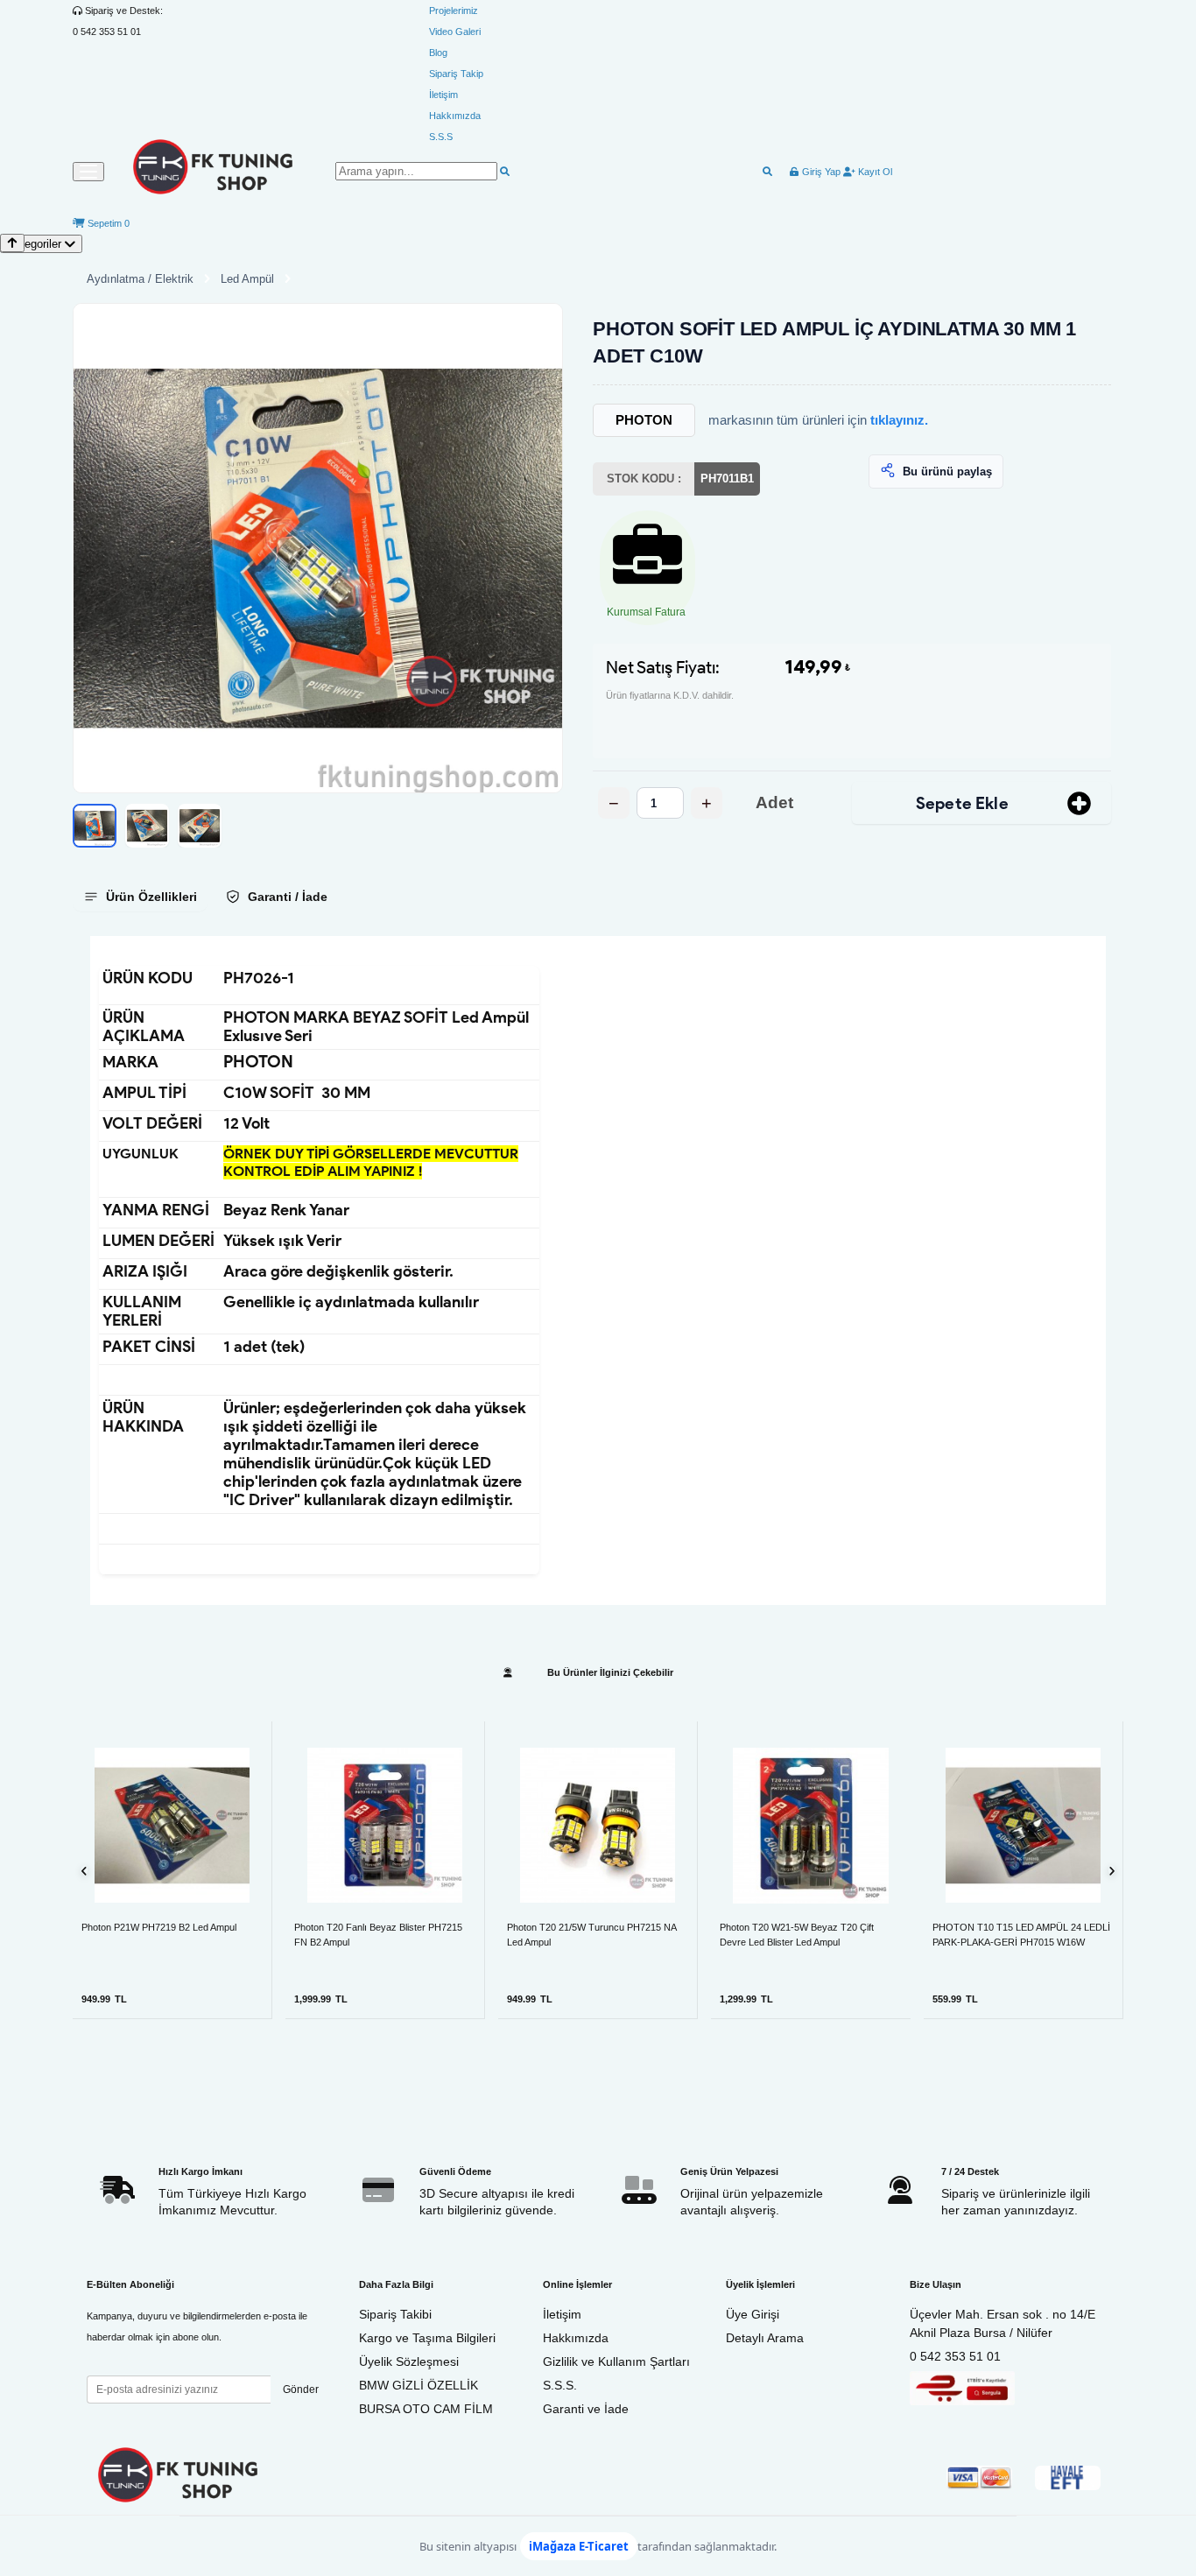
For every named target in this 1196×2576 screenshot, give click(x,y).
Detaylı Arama (765, 2338)
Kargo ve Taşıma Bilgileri (427, 2338)
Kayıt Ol (874, 172)
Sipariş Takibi (395, 2314)
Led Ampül (247, 279)
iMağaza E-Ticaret (579, 2546)
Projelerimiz (454, 11)
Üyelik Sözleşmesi (409, 2361)
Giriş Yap (820, 172)
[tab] (140, 897)
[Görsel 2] (147, 826)
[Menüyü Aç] (88, 172)
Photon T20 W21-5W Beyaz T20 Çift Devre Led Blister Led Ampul (797, 1935)
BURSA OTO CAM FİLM (426, 2409)
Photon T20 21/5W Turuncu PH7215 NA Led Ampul (591, 1935)
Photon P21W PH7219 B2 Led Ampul (159, 1927)
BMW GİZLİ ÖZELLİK (419, 2385)
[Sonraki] (1112, 1871)
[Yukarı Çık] (12, 243)
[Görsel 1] (95, 826)
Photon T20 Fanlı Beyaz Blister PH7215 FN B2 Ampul (378, 1935)
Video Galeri (455, 32)
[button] (318, 548)
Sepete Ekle (962, 803)
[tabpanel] (598, 1270)
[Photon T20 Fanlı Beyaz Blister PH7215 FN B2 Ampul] (385, 1825)
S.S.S (441, 137)
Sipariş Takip (456, 74)
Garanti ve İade (586, 2409)
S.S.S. (560, 2385)
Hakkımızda (455, 116)
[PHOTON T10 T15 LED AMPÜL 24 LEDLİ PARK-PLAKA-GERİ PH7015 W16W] (1023, 1825)
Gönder (301, 2389)
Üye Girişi (753, 2314)
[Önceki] (84, 1871)
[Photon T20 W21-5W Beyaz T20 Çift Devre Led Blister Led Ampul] (811, 1826)
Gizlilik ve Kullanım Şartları (616, 2361)
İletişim (443, 95)
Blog (438, 53)
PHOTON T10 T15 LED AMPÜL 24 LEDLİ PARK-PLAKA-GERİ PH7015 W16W (1021, 1935)
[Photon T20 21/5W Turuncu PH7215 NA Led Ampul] (598, 1825)
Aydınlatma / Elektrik (140, 279)
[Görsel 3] (200, 826)
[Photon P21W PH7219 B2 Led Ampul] (172, 1825)
